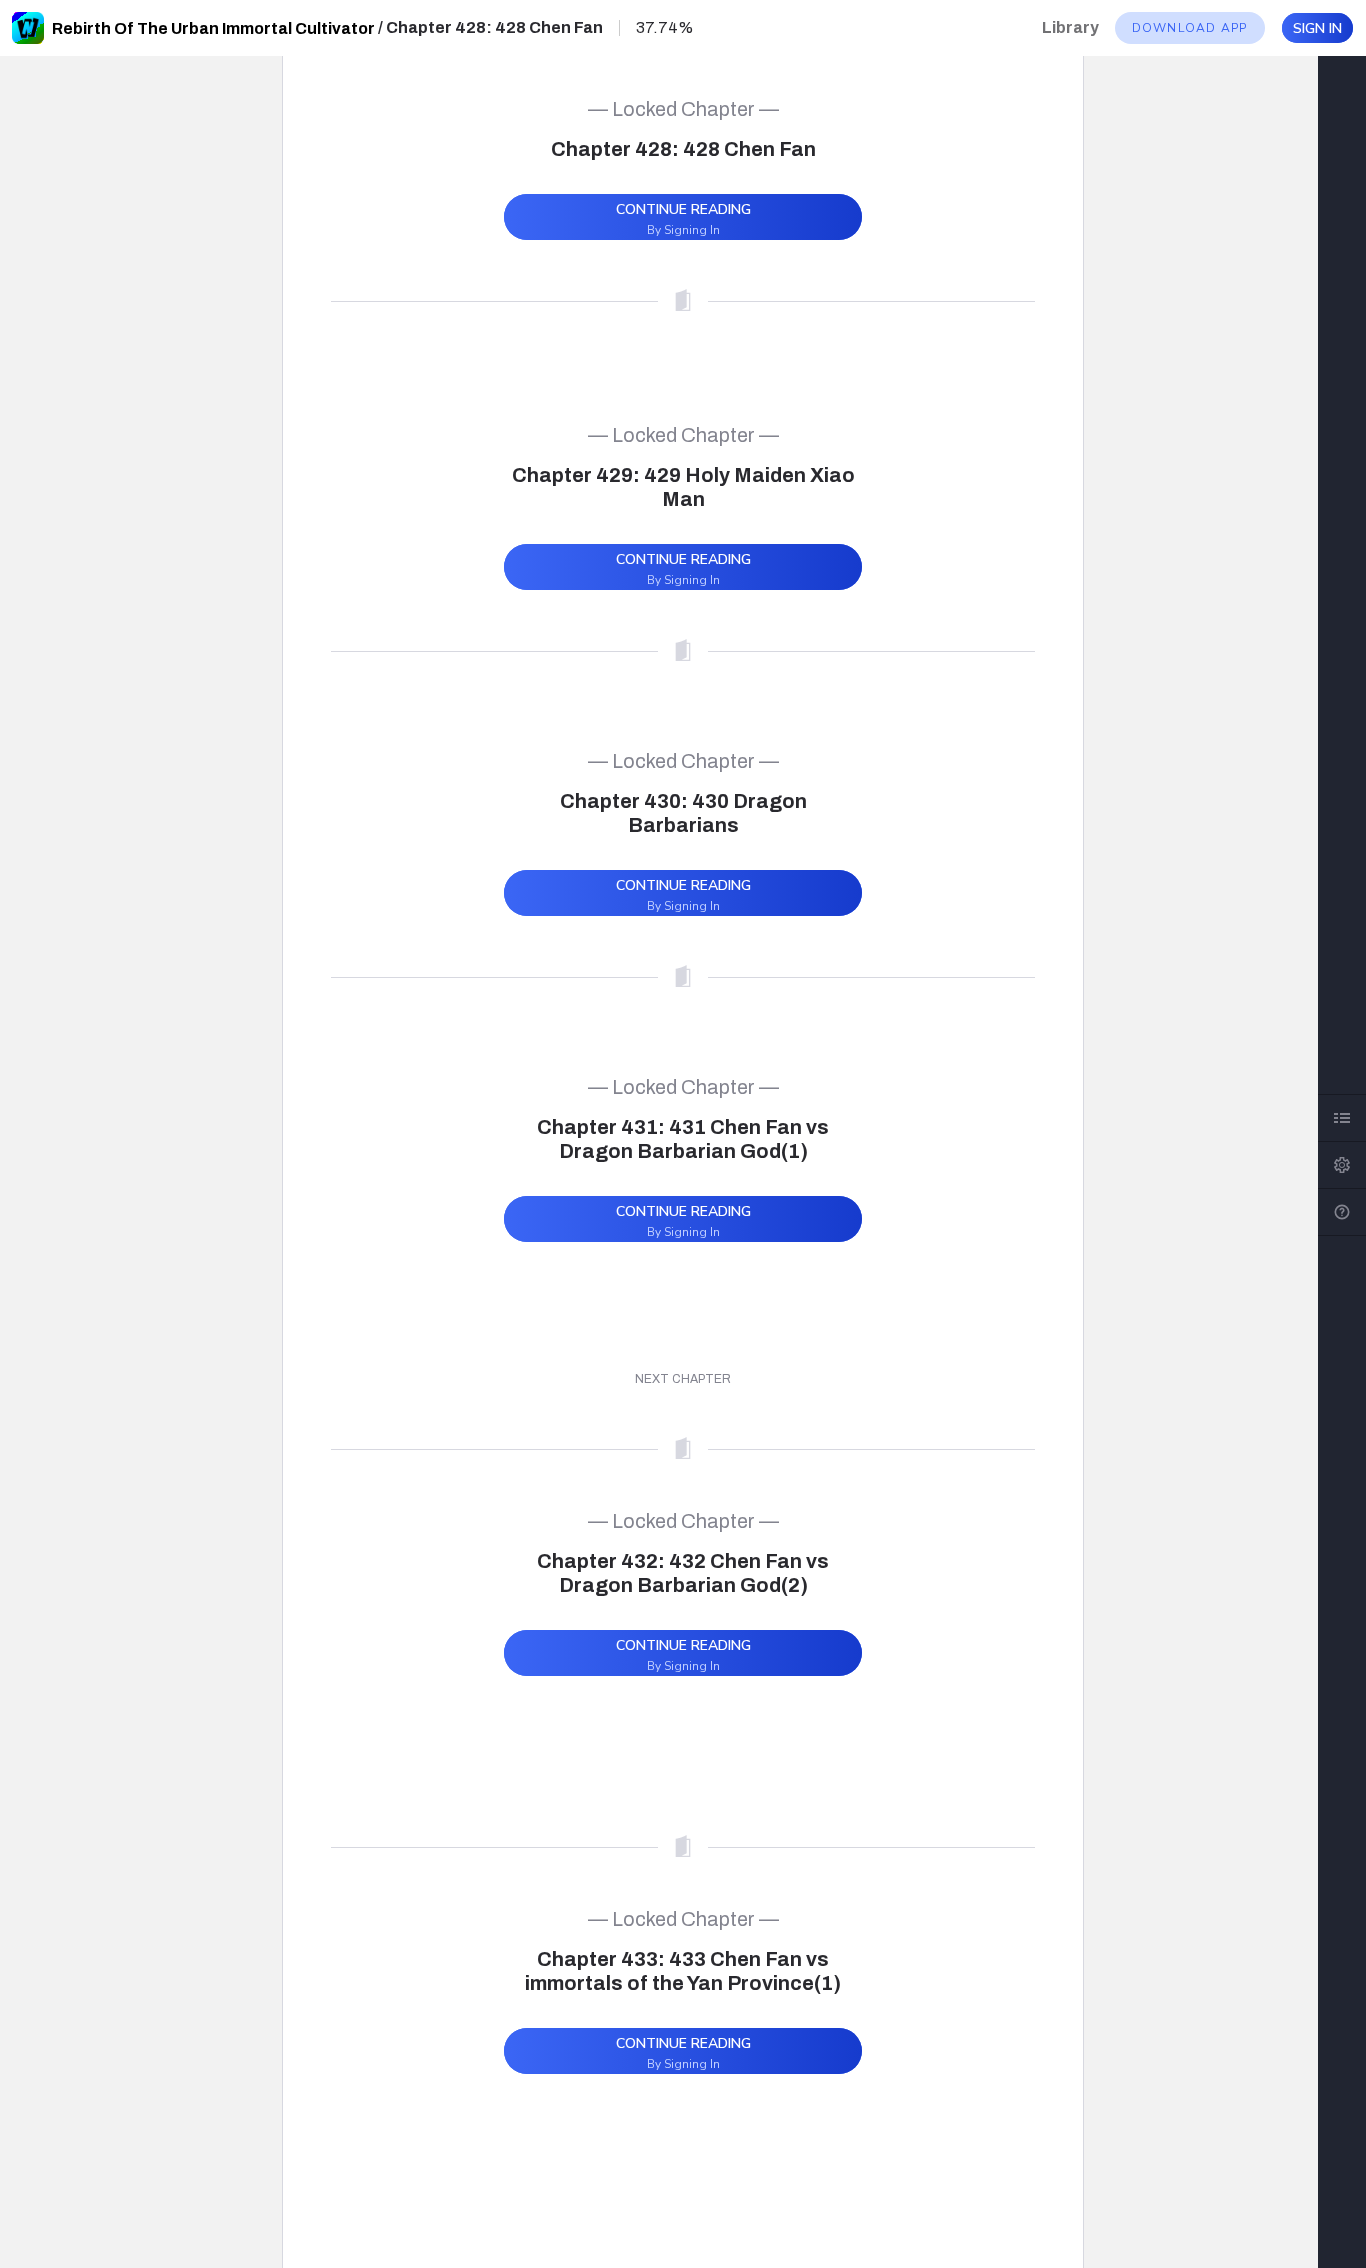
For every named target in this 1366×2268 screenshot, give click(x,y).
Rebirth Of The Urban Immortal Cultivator (213, 28)
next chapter (683, 1379)
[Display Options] (1342, 1165)
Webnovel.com (28, 28)
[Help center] (1342, 1212)
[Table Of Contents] (1342, 1118)
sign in (1317, 28)
